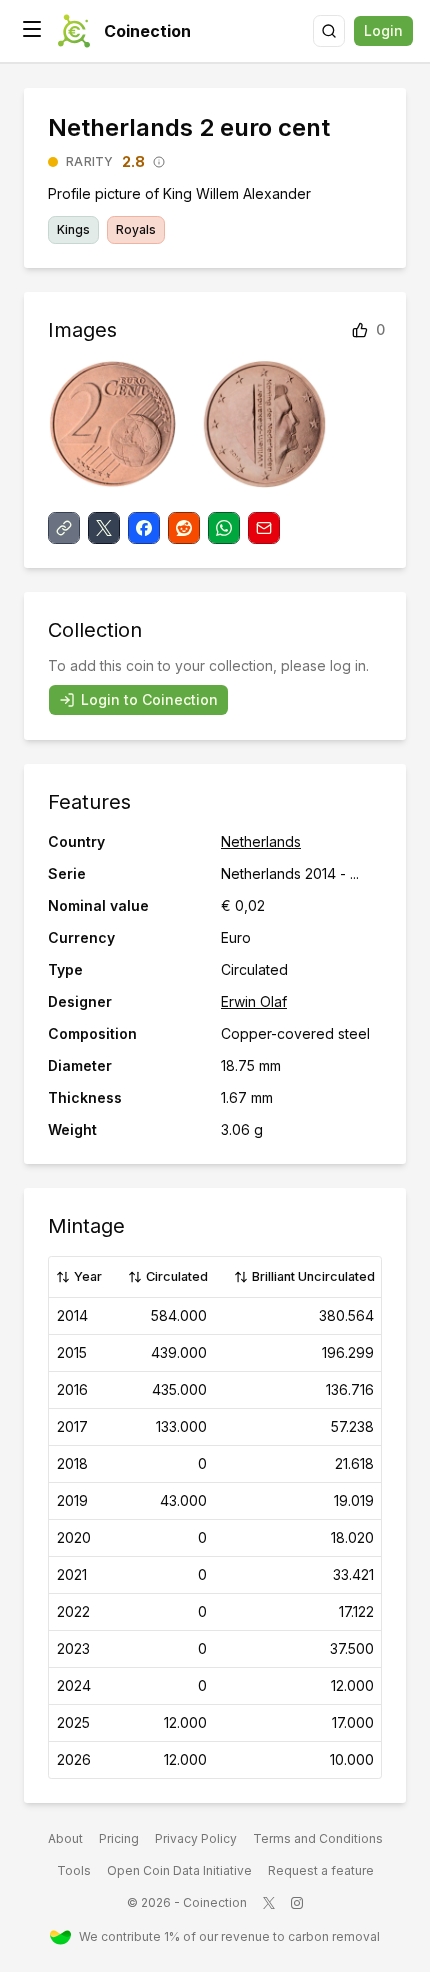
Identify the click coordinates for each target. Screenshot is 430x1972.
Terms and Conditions (318, 1838)
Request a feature (321, 1870)
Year (88, 1276)
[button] (32, 29)
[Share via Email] (264, 528)
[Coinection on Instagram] (297, 1903)
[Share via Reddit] (184, 528)
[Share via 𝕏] (104, 528)
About (65, 1838)
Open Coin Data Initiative (179, 1870)
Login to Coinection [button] (149, 699)
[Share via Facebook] (144, 528)
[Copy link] (64, 528)
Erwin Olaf (254, 1001)
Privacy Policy (196, 1838)
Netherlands (261, 841)
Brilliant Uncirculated (313, 1276)
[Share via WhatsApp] (224, 528)
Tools (74, 1870)
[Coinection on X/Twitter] (269, 1903)
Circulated (177, 1276)
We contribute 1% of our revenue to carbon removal (229, 1936)
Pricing (119, 1838)
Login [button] (383, 30)
